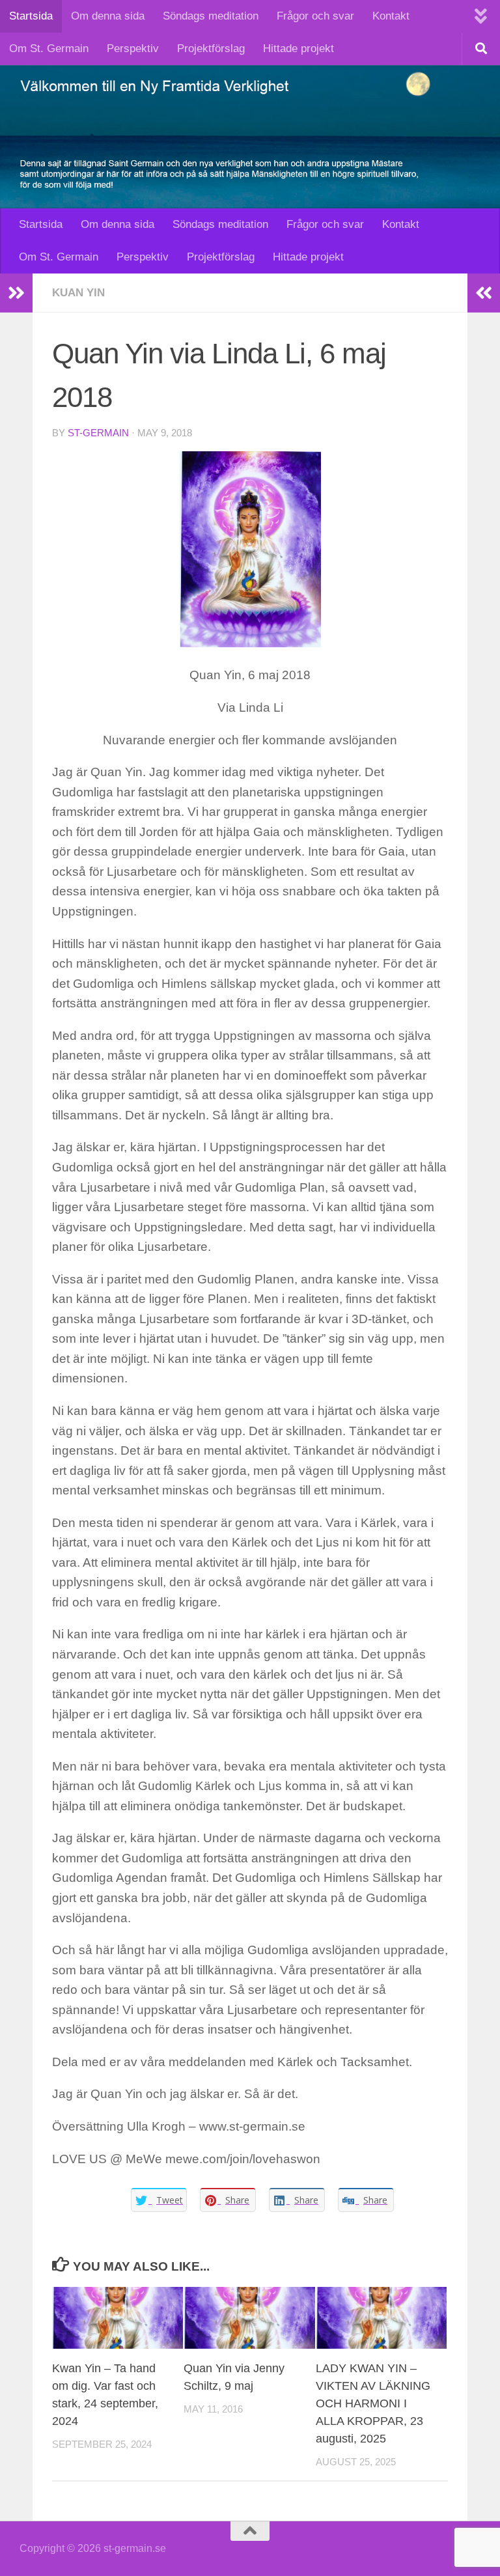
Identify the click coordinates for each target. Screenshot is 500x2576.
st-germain (98, 433)
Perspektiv (133, 49)
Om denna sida (108, 16)
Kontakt (391, 16)
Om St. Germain (49, 49)
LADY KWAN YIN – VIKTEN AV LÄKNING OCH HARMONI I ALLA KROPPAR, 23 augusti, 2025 (373, 2403)
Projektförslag (211, 49)
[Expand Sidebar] (16, 293)
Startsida (31, 16)
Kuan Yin (78, 293)
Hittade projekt (299, 49)
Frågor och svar (315, 16)
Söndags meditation (211, 16)
